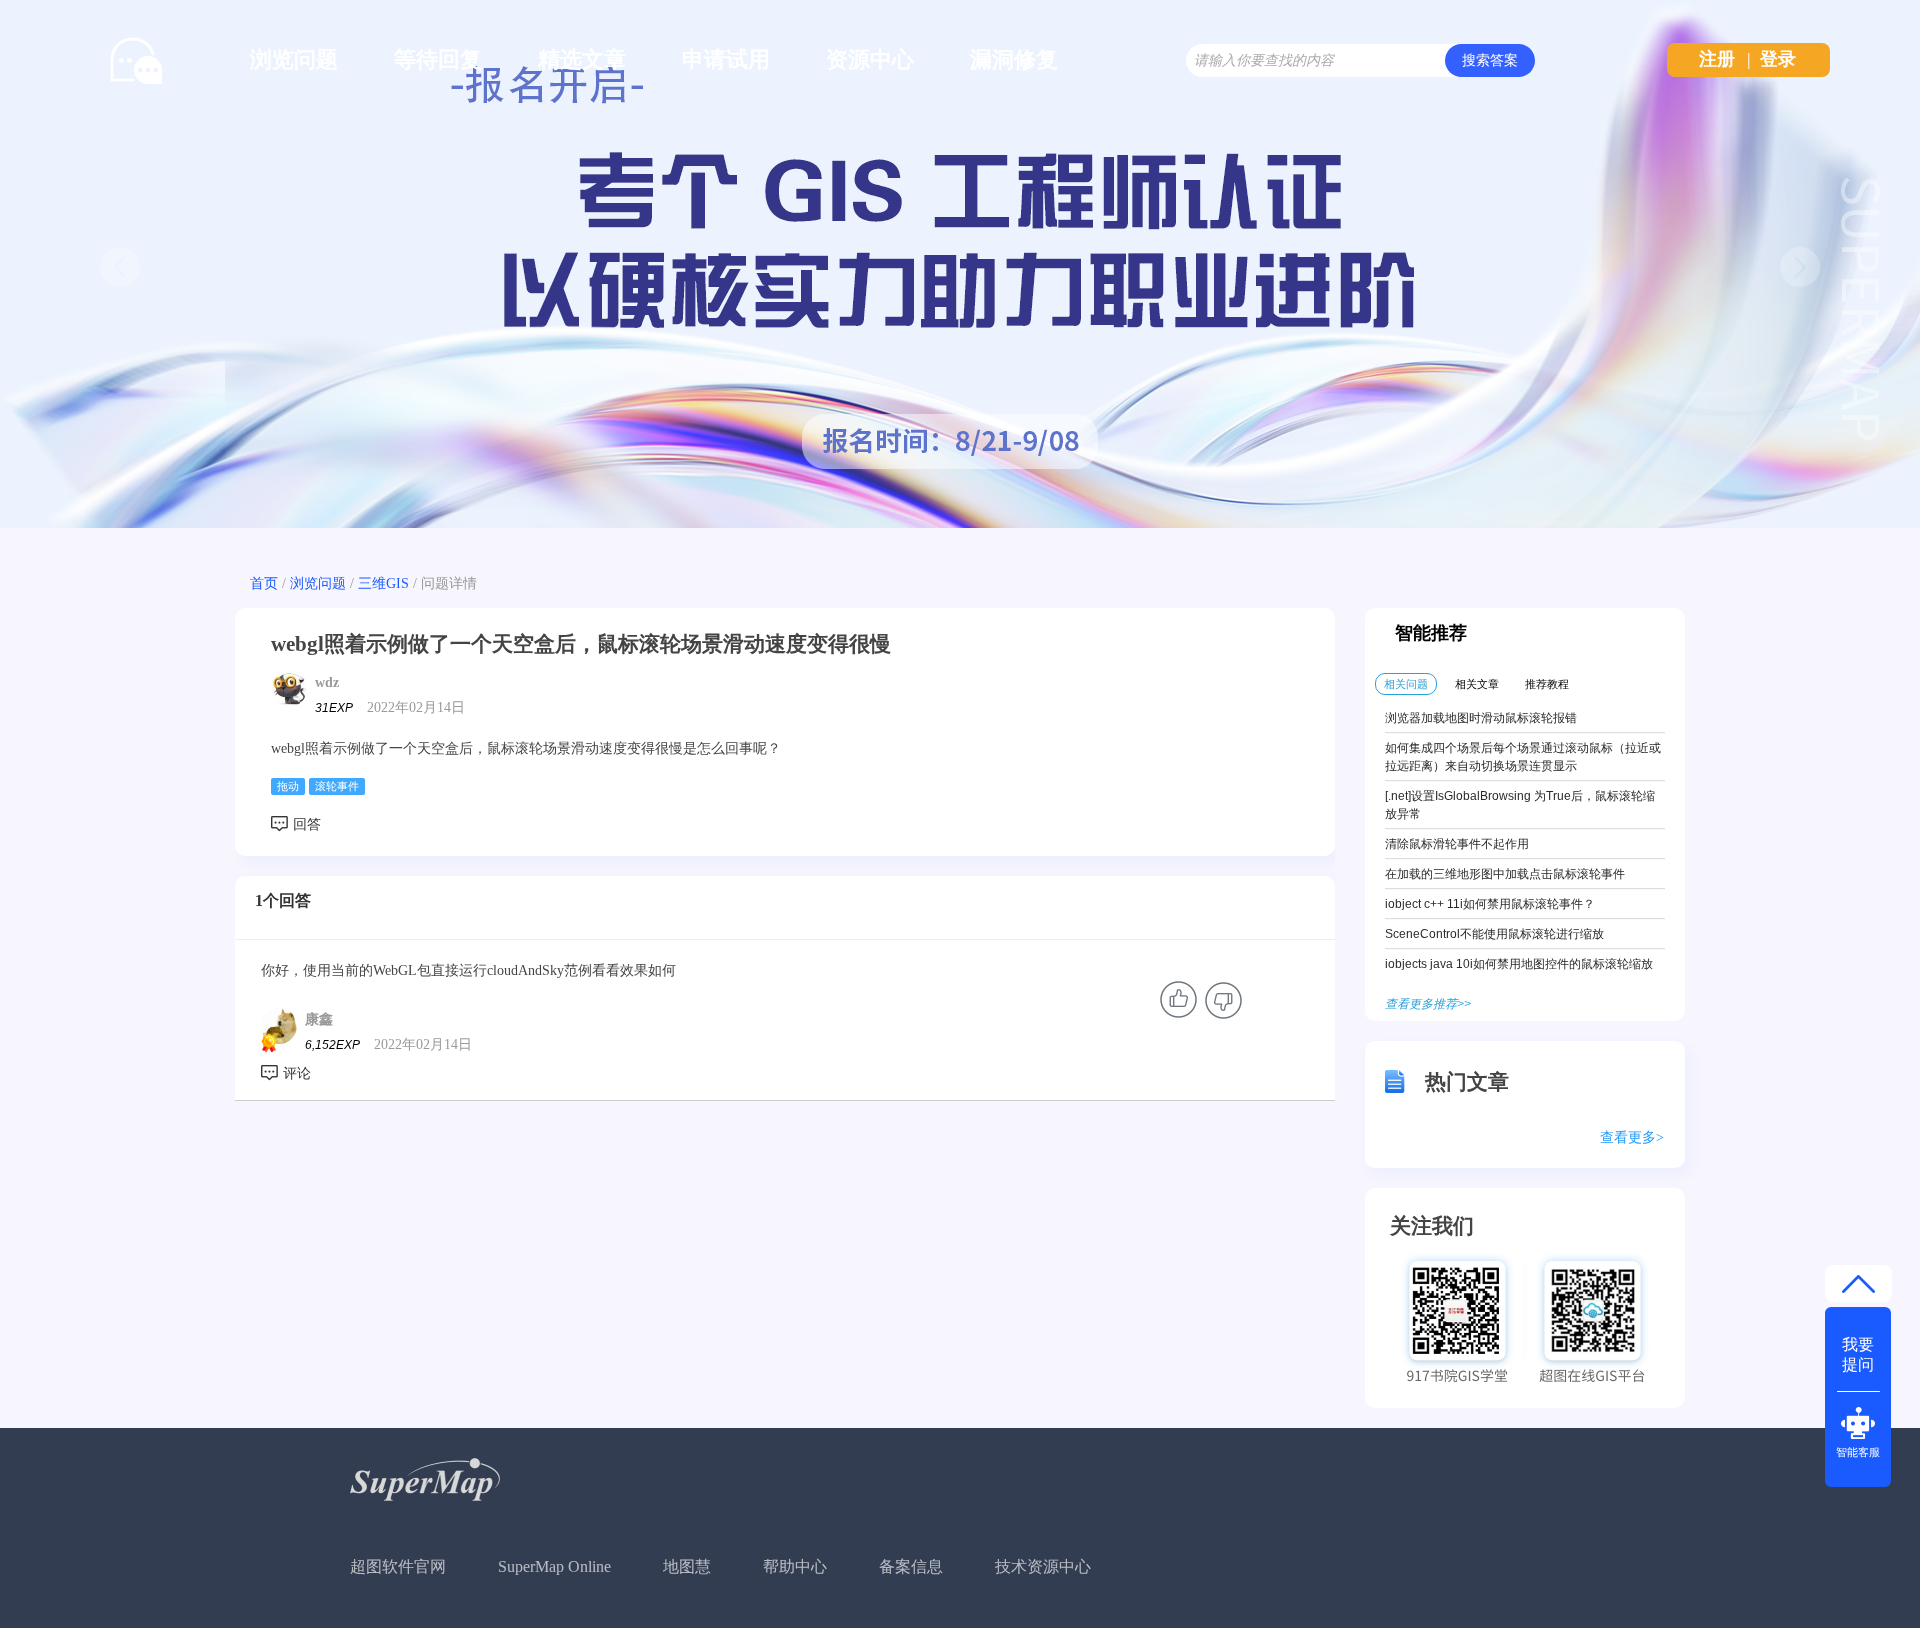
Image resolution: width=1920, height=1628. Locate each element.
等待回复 (438, 59)
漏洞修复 (1014, 59)
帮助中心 (795, 1566)
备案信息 (911, 1566)
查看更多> (1632, 1137)
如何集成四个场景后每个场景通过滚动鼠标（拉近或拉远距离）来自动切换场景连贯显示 (1523, 757)
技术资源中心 (1043, 1566)
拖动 (288, 786)
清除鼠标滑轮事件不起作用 (1457, 844)
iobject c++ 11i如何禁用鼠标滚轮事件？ (1490, 904)
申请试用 (726, 59)
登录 (1778, 59)
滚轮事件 (337, 786)
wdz (327, 682)
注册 (1717, 59)
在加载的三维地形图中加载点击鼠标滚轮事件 (1505, 874)
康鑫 (319, 1019)
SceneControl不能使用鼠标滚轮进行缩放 (1494, 934)
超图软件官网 (398, 1566)
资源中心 (870, 59)
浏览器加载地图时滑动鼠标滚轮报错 (1481, 718)
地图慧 (687, 1566)
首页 (264, 583)
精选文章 (582, 59)
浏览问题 (294, 59)
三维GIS (383, 583)
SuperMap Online (554, 1566)
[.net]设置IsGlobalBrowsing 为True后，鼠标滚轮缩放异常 (1520, 805)
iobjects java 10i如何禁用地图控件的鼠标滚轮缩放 (1519, 964)
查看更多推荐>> (1428, 1004)
